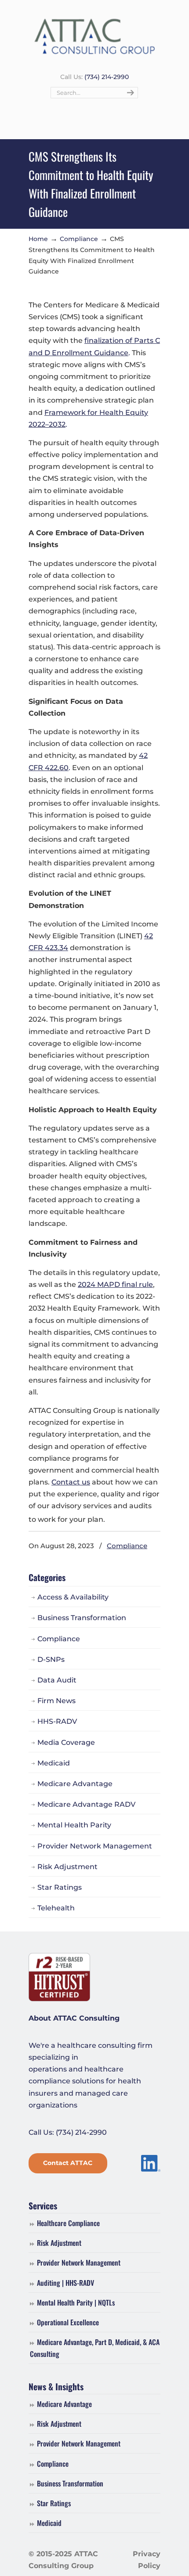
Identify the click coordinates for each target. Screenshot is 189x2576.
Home (38, 239)
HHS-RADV (57, 1721)
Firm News (56, 1701)
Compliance (79, 239)
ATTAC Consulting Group (94, 36)
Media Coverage (66, 1742)
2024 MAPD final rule (115, 1284)
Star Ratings (60, 1887)
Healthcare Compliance (68, 2223)
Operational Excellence (68, 2322)
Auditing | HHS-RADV (65, 2283)
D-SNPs (51, 1659)
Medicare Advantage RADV (86, 1804)
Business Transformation (82, 1618)
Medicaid (54, 1763)
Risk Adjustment (67, 1867)
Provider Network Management (95, 1846)
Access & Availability (73, 1597)
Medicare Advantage (75, 1784)
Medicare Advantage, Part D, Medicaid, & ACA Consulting (95, 2348)
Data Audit (57, 1680)
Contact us (71, 1482)
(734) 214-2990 (107, 77)
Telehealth (56, 1908)
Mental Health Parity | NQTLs (76, 2302)
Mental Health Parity (74, 1825)
